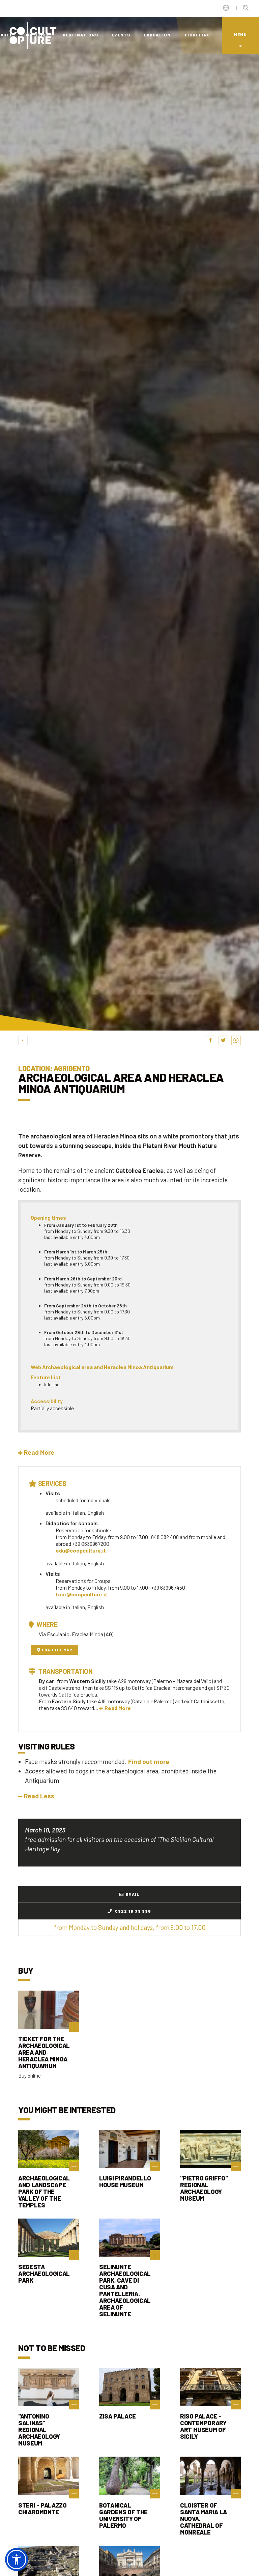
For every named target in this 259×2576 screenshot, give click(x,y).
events (121, 35)
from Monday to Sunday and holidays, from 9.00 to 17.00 (130, 1927)
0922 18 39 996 (133, 1911)
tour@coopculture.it (81, 1594)
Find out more (149, 1761)
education (157, 35)
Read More (118, 1708)
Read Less (39, 1796)
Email (133, 1894)
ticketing (197, 35)
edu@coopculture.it (81, 1550)
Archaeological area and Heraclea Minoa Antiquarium (108, 1367)
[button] (36, 1452)
